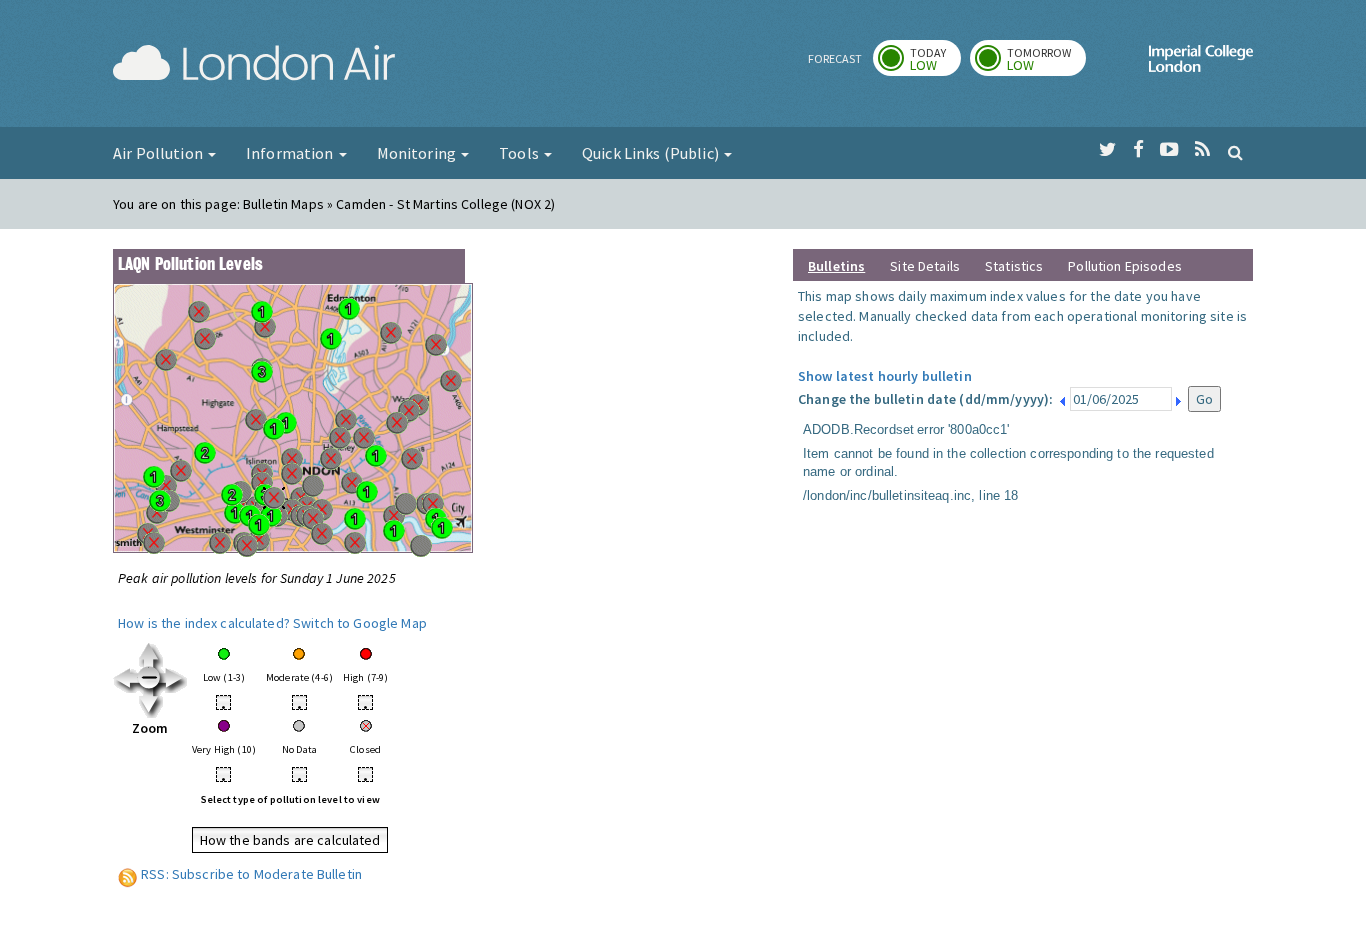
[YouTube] (1169, 150)
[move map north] (150, 654)
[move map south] (150, 704)
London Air (254, 66)
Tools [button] (520, 153)
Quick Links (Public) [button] (652, 153)
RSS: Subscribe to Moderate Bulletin (251, 874)
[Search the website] (1235, 152)
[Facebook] (1138, 150)
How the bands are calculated (290, 840)
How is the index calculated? (204, 623)
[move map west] (125, 679)
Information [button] (291, 153)
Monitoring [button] (418, 153)
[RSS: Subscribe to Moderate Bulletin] (128, 874)
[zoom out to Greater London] (150, 679)
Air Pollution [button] (159, 153)
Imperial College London (1201, 66)
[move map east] (175, 679)
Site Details (925, 266)
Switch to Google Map (360, 623)
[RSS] (1202, 150)
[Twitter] (1107, 150)
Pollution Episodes (1125, 266)
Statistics (1014, 266)
